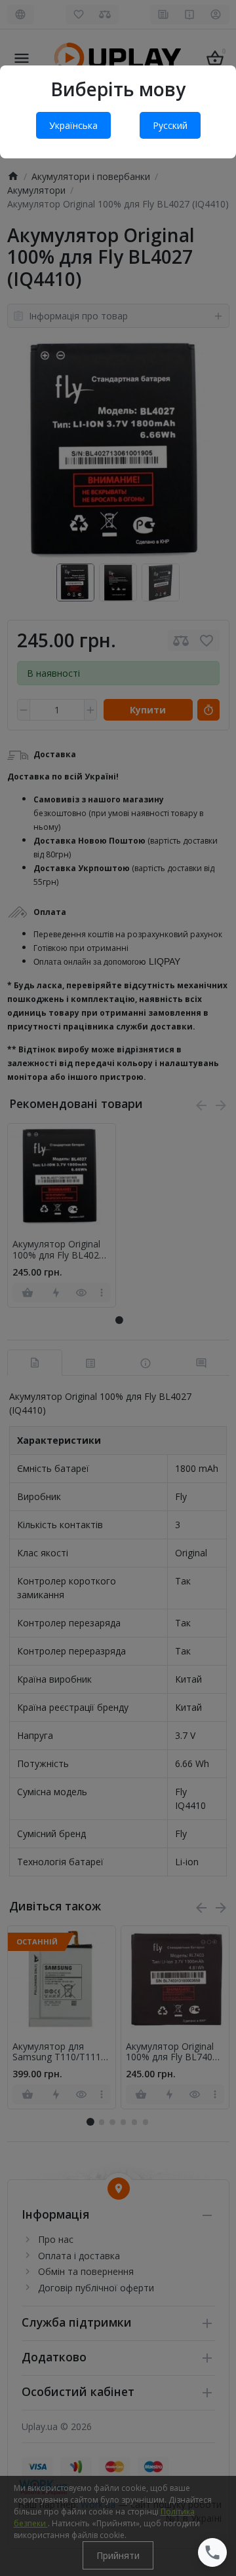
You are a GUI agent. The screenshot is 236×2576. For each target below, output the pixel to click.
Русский (170, 125)
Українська (73, 125)
